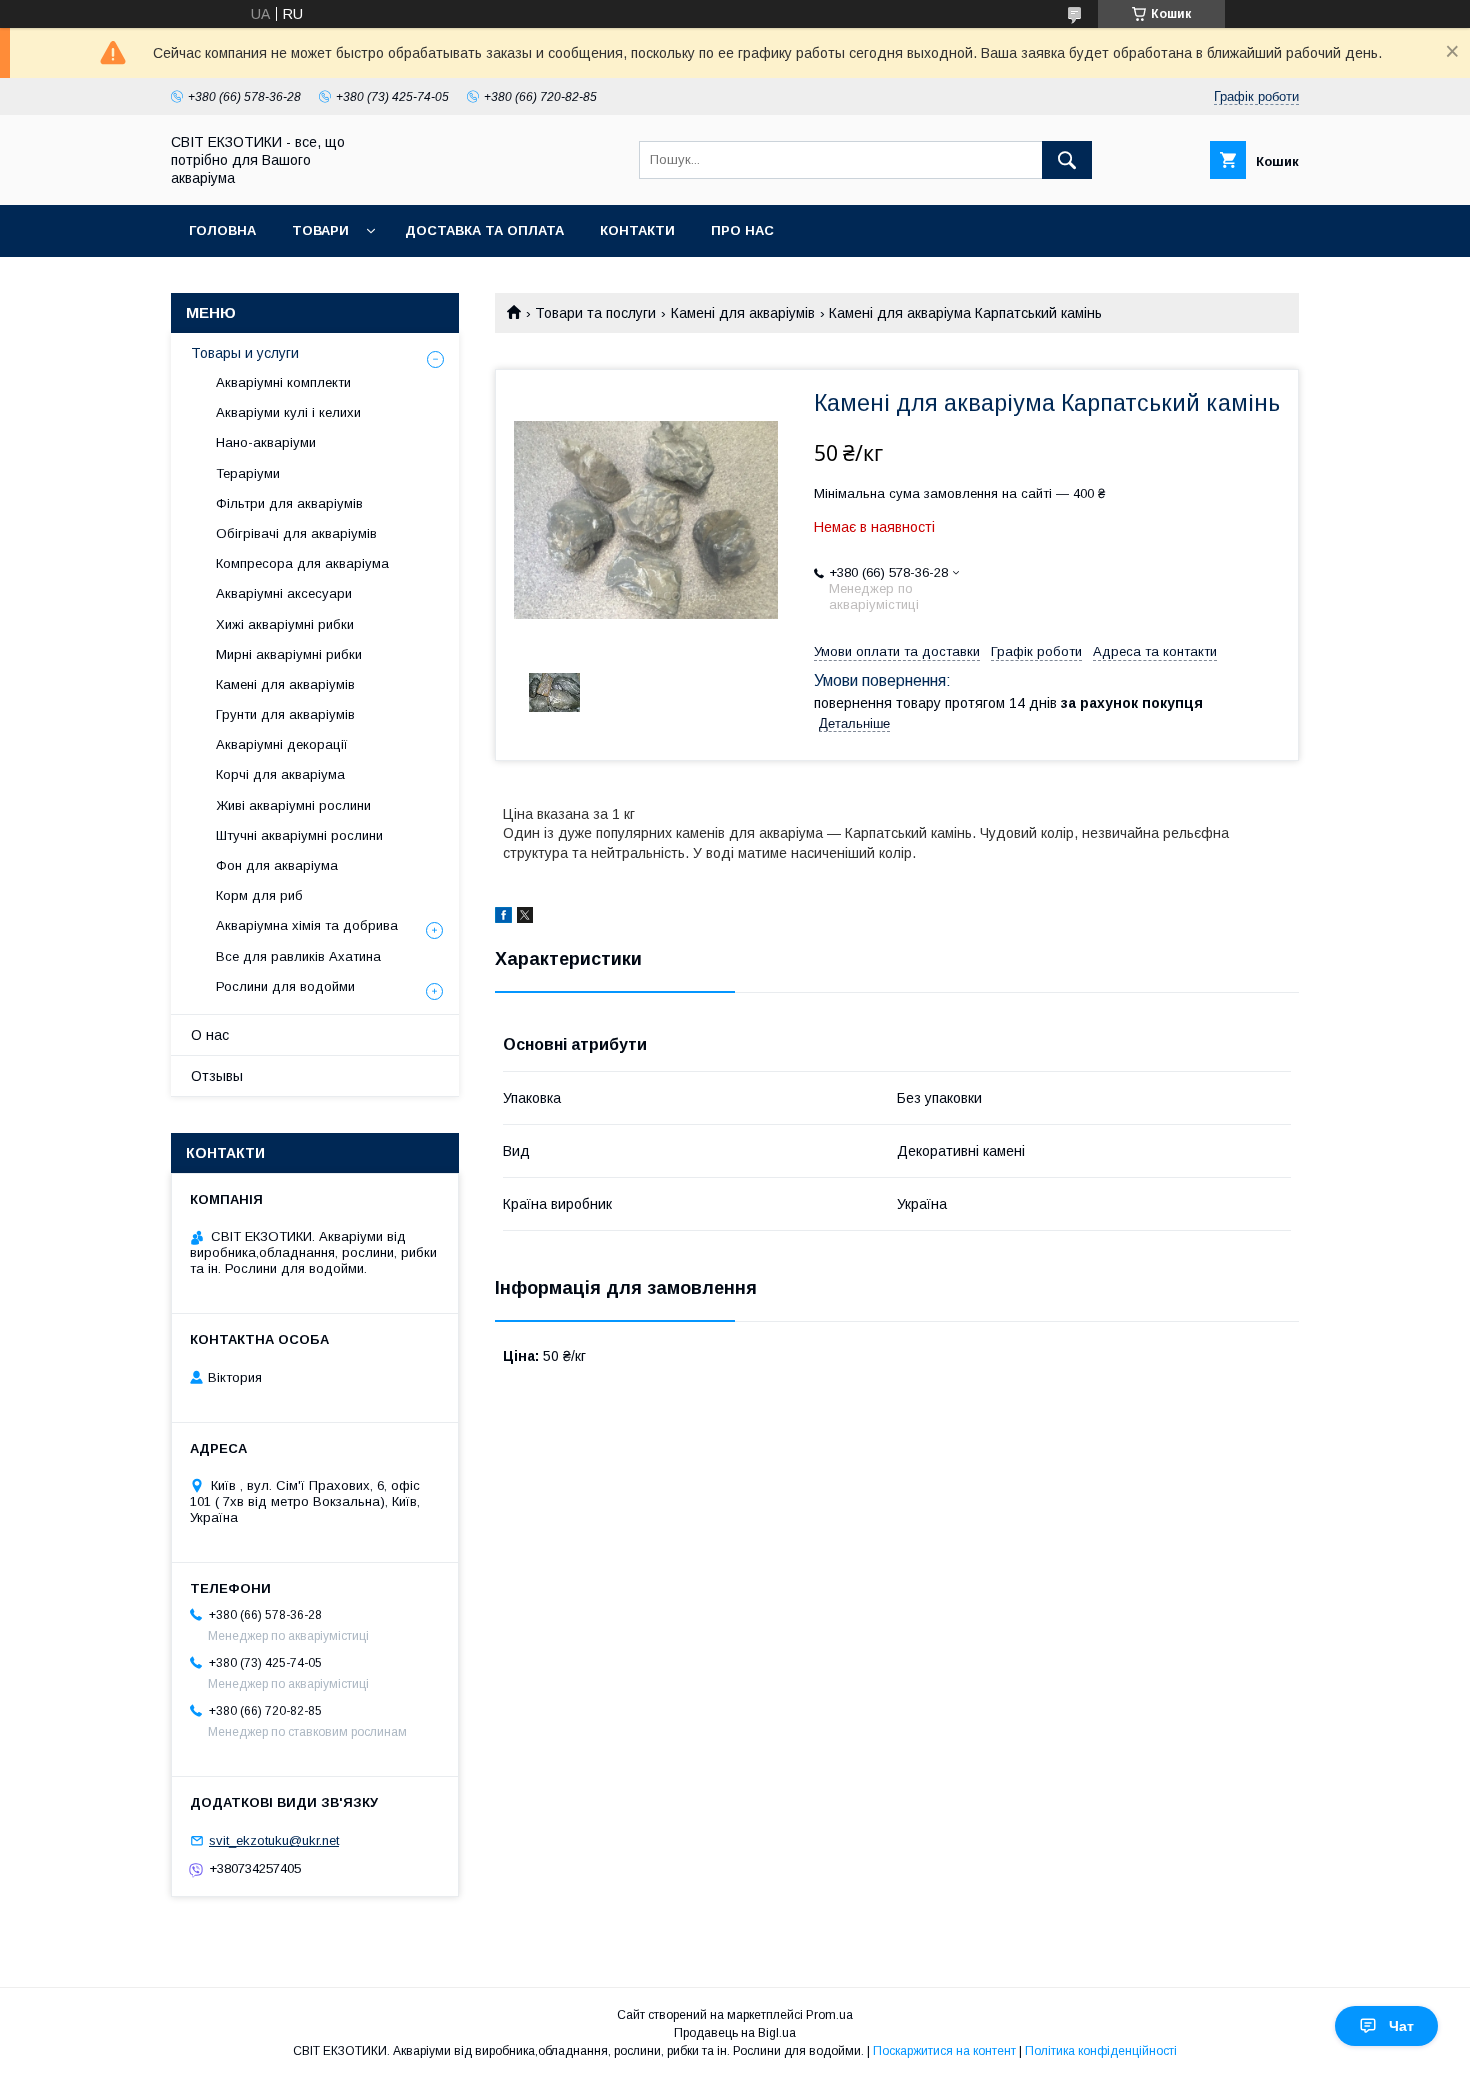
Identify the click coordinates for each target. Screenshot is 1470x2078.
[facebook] (503, 918)
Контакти (637, 230)
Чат (1401, 2026)
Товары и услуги (245, 353)
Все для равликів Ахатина (298, 956)
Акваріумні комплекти (283, 382)
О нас (210, 1035)
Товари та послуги (595, 313)
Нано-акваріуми (266, 442)
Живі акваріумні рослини (293, 805)
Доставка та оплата (484, 230)
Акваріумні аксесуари (284, 593)
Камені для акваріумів (743, 313)
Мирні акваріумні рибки (289, 654)
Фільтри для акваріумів (289, 503)
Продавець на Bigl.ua (735, 2033)
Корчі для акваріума (280, 774)
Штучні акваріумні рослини (299, 835)
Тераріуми (248, 473)
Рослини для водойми (285, 986)
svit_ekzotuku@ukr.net (274, 1840)
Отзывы (217, 1076)
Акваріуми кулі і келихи (288, 412)
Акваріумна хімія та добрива (307, 925)
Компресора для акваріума (302, 563)
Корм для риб (259, 895)
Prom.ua (829, 2015)
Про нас (742, 230)
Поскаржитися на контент (944, 2051)
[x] (525, 918)
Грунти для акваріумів (285, 714)
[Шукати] (1067, 160)
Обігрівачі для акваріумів (296, 533)
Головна (222, 230)
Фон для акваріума (277, 865)
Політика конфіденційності (1101, 2051)
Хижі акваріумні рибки (285, 624)
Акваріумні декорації (282, 744)
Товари (320, 230)
